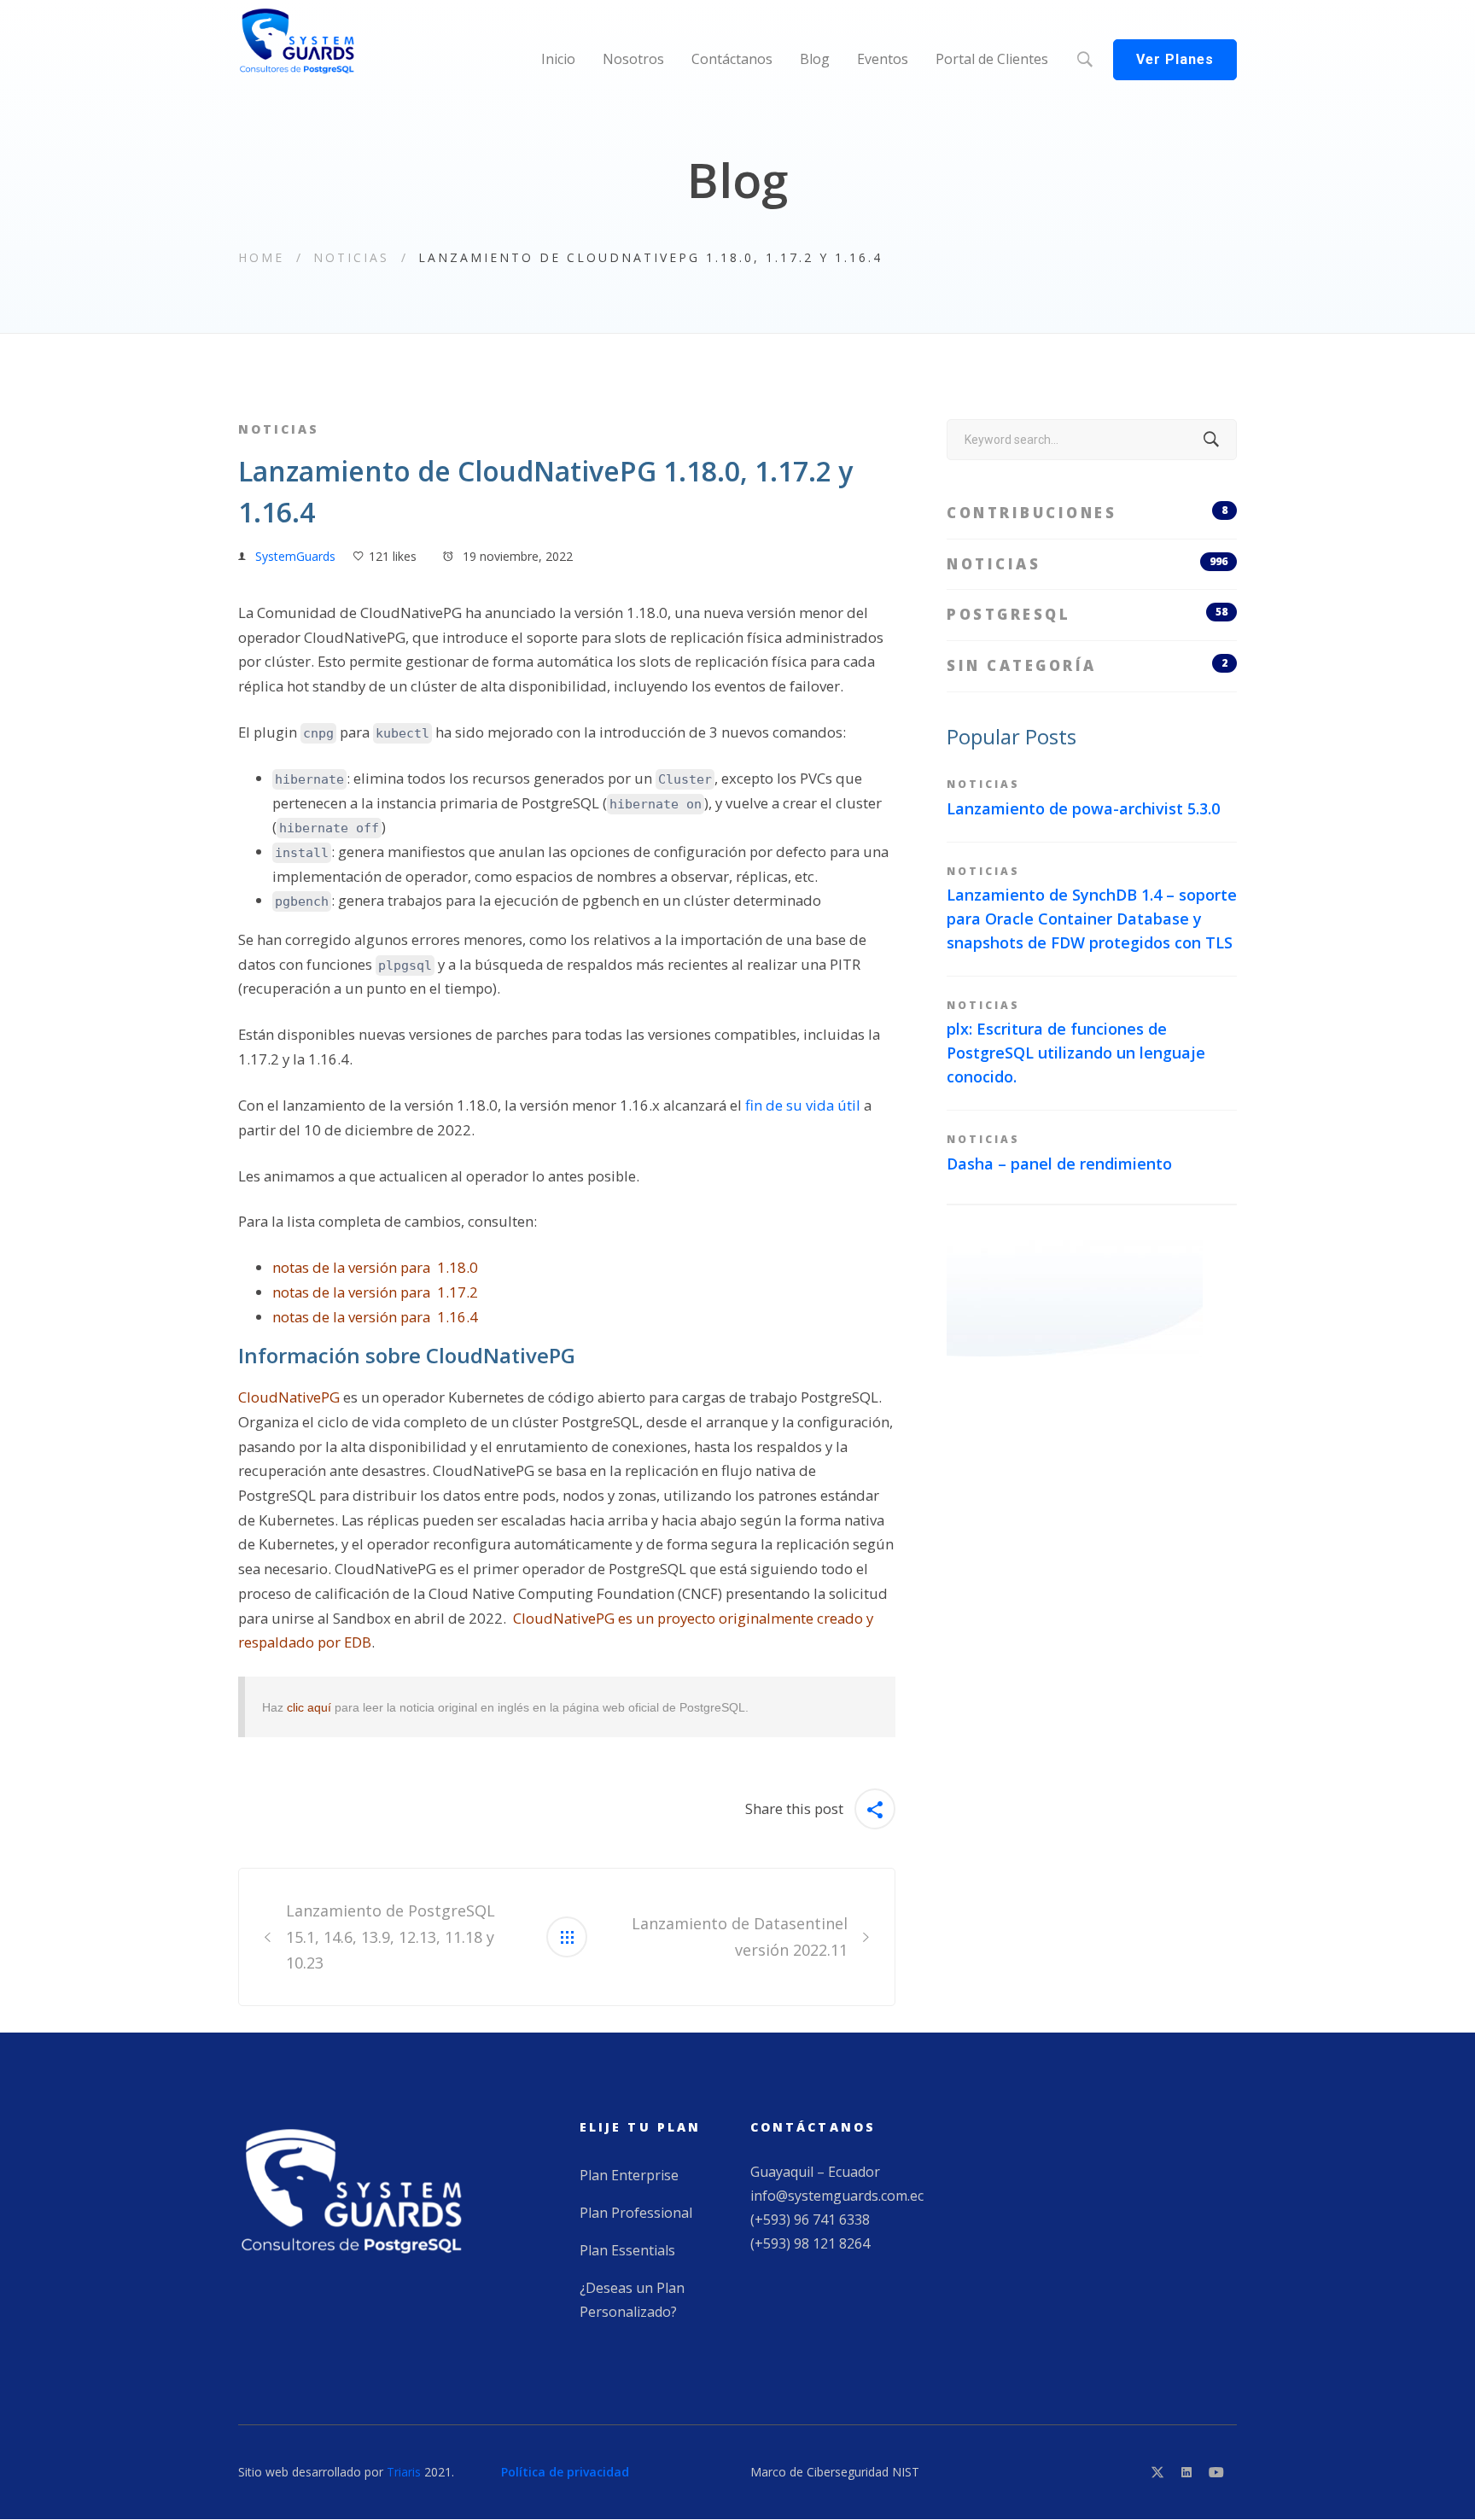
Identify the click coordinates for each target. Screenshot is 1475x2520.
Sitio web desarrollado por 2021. (346, 2472)
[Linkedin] (1186, 2472)
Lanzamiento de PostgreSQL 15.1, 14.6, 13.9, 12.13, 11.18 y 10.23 (391, 1937)
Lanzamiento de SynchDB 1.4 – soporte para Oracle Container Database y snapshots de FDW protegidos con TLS (1092, 919)
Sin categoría (1087, 665)
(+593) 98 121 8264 (810, 2243)
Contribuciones (1087, 513)
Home (261, 257)
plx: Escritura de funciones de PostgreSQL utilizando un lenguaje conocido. (1076, 1053)
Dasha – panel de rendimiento (1059, 1164)
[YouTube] (1216, 2472)
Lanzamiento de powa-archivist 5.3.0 (1083, 808)
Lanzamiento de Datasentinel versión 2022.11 (740, 1937)
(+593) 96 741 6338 (810, 2220)
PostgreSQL (1087, 614)
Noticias (351, 257)
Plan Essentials (627, 2250)
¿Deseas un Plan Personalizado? (632, 2300)
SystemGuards (295, 556)
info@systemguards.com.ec (837, 2196)
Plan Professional (636, 2213)
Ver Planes (1175, 59)
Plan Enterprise (629, 2175)
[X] (1157, 2472)
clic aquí (309, 1707)
